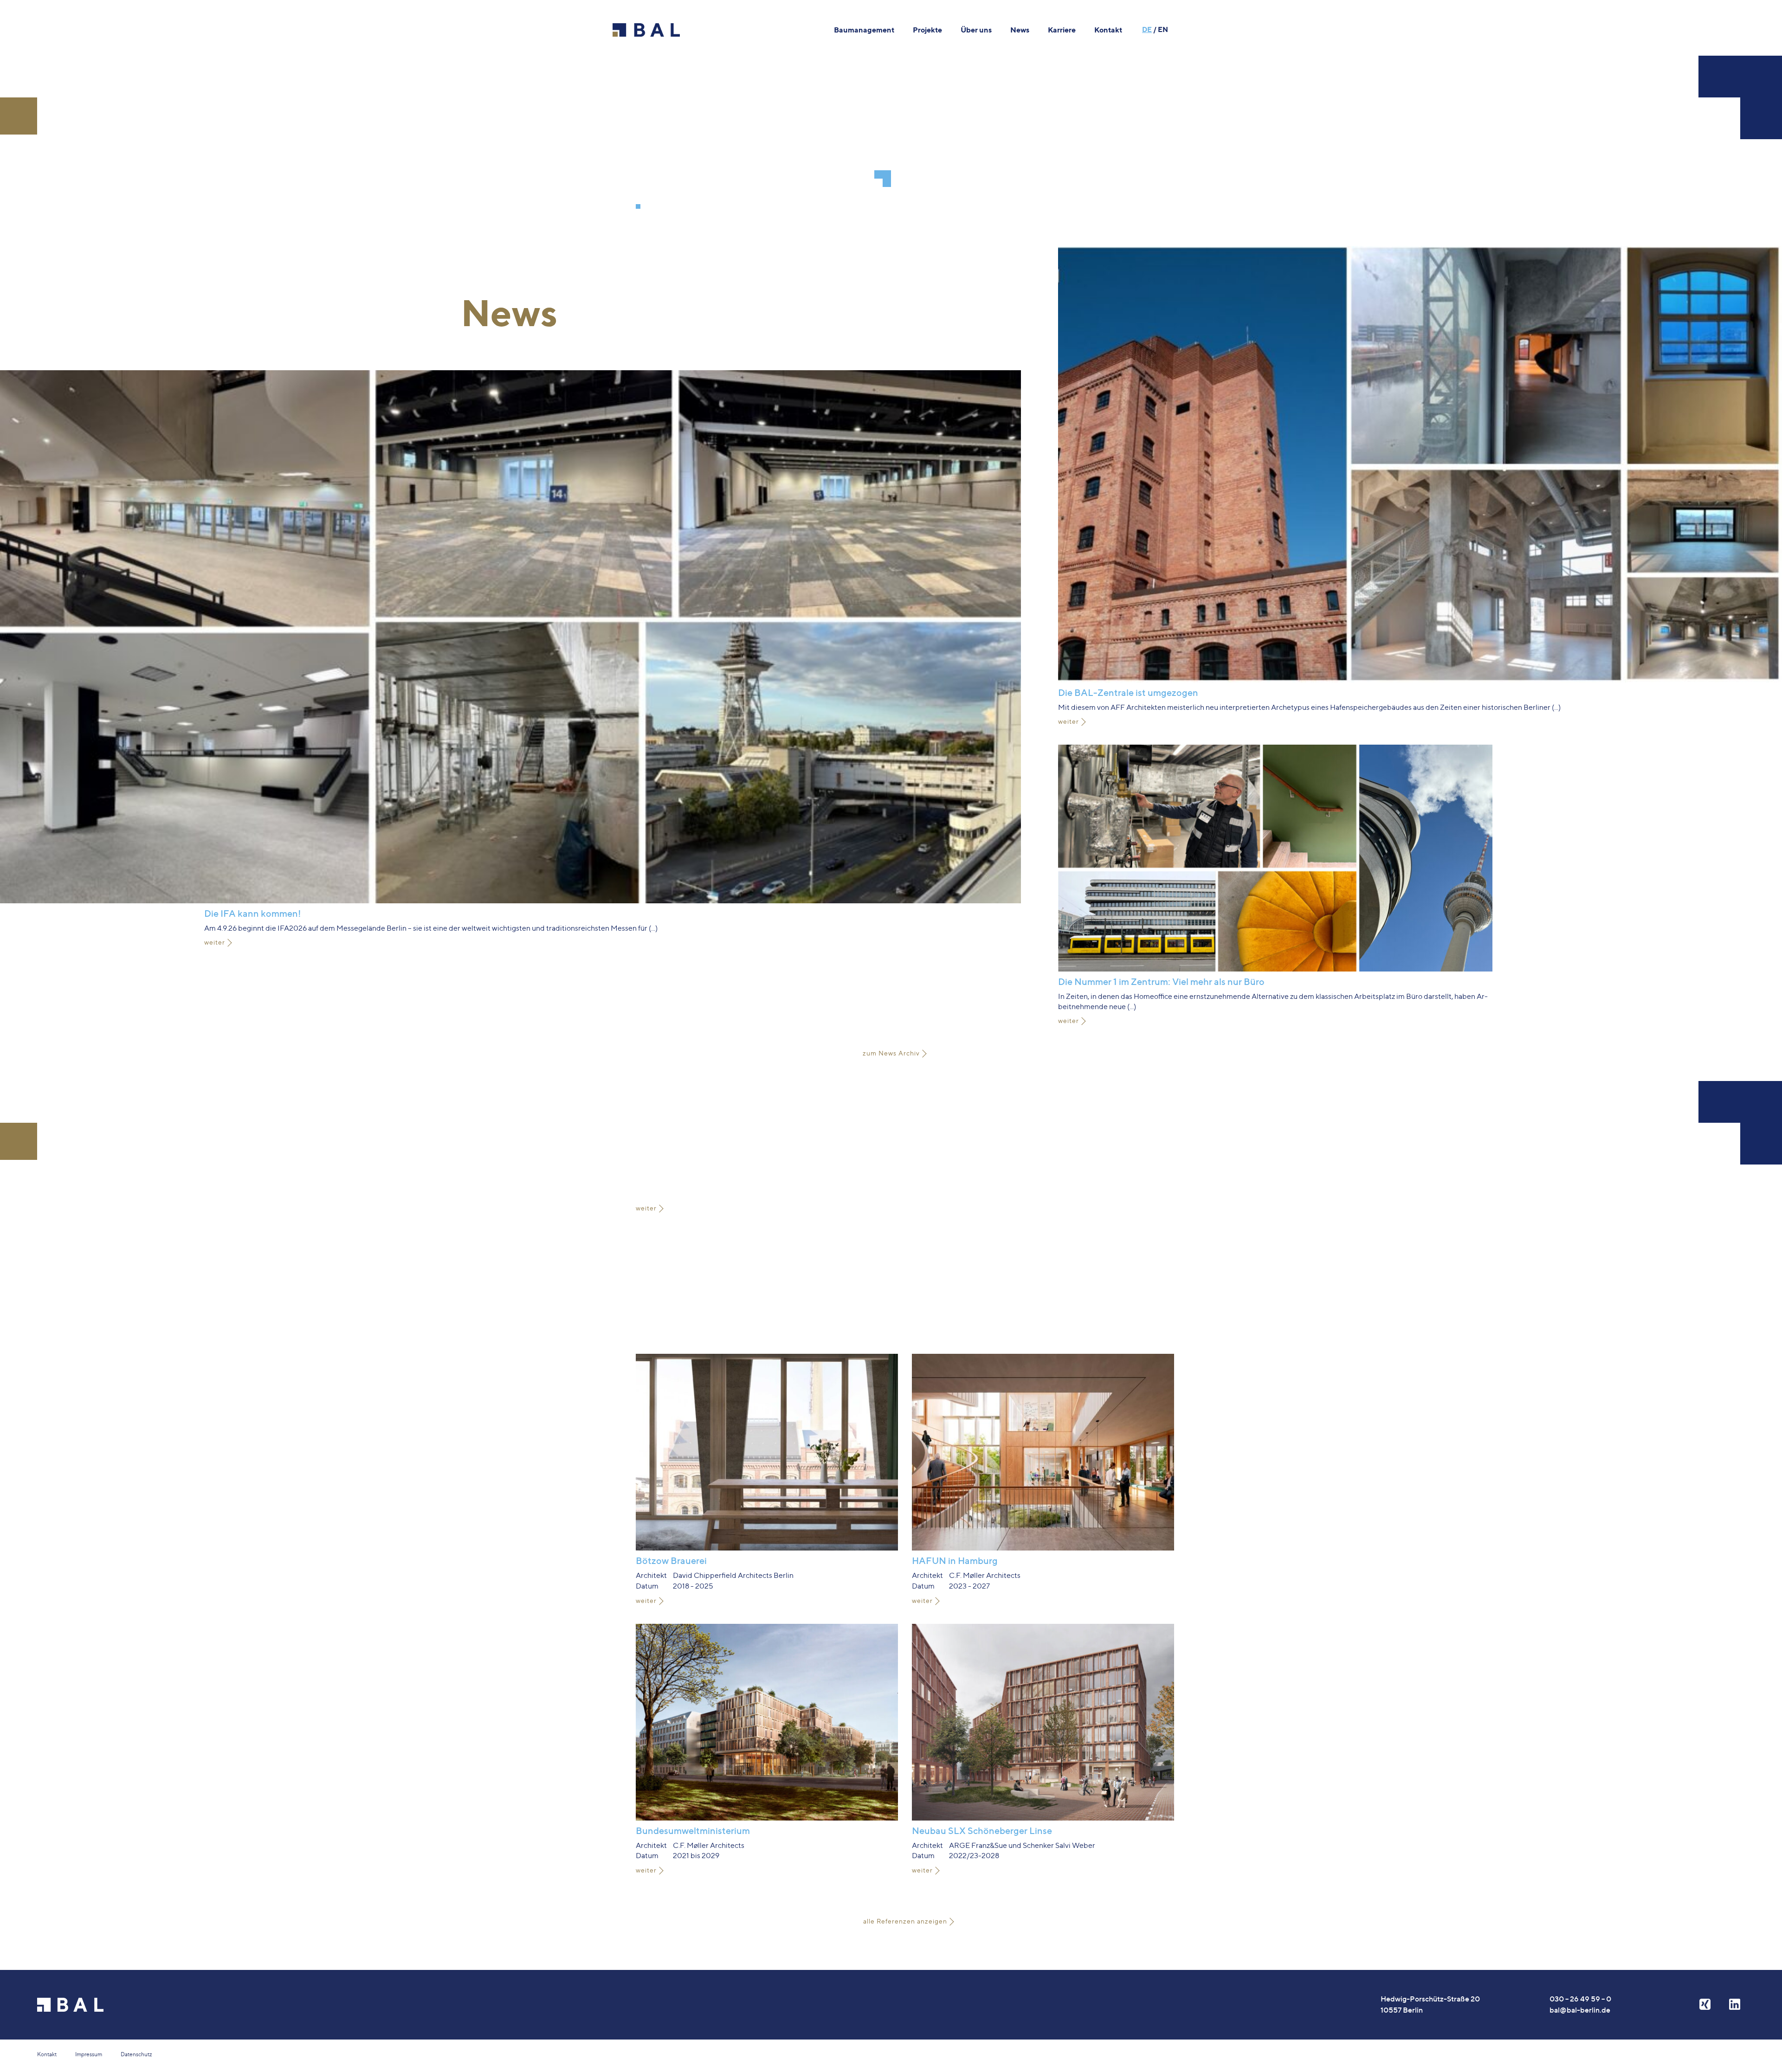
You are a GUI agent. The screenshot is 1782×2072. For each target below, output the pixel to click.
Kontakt (47, 2054)
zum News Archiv (891, 1053)
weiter (215, 942)
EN (1163, 29)
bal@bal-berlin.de (1580, 2010)
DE (1147, 29)
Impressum (89, 2054)
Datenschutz (136, 2054)
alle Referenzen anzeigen (905, 1921)
